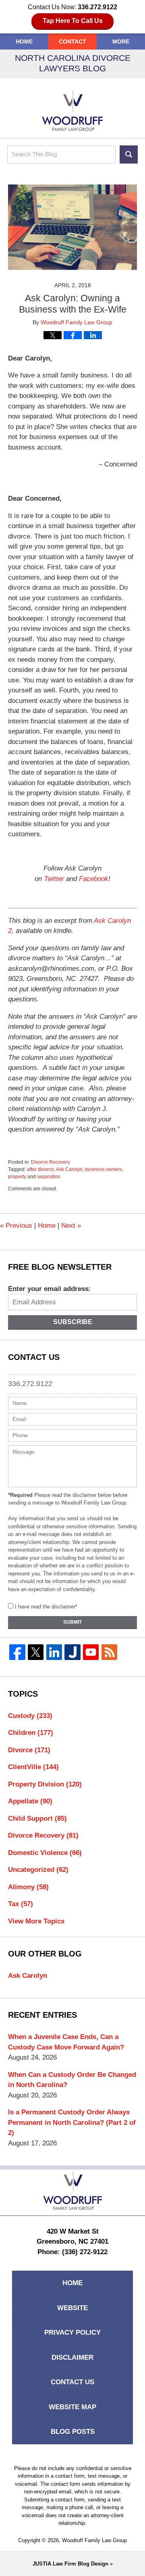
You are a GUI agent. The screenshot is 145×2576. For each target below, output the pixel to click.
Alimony (28, 1887)
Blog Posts (73, 2432)
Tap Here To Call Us (73, 21)
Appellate (30, 1801)
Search (129, 154)
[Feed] (110, 1652)
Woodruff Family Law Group (94, 2540)
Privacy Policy (72, 2332)
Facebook (94, 879)
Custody (30, 1716)
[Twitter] (36, 1652)
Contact (72, 41)
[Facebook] (17, 1652)
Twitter (54, 879)
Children (31, 1733)
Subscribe (73, 1322)
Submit (72, 1622)
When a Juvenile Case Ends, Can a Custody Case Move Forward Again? (66, 2042)
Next (71, 1226)
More (121, 41)
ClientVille (33, 1767)
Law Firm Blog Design (70, 2564)
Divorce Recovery (51, 1162)
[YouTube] (91, 1652)
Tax (21, 1904)
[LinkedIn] (54, 1652)
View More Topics (36, 1921)
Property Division (45, 1784)
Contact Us (72, 2382)
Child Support (37, 1819)
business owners (104, 1169)
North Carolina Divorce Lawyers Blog (72, 111)
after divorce (40, 1169)
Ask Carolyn (69, 1169)
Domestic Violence (45, 1853)
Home (24, 41)
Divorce (29, 1750)
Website (72, 2308)
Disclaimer (72, 2357)
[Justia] (72, 1652)
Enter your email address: (50, 1289)
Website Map (72, 2407)
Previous (16, 1226)
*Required (20, 1495)
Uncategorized (38, 1870)
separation (49, 1177)
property (17, 1177)
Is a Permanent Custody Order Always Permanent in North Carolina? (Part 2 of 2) (72, 2122)
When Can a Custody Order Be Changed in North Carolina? (72, 2080)
